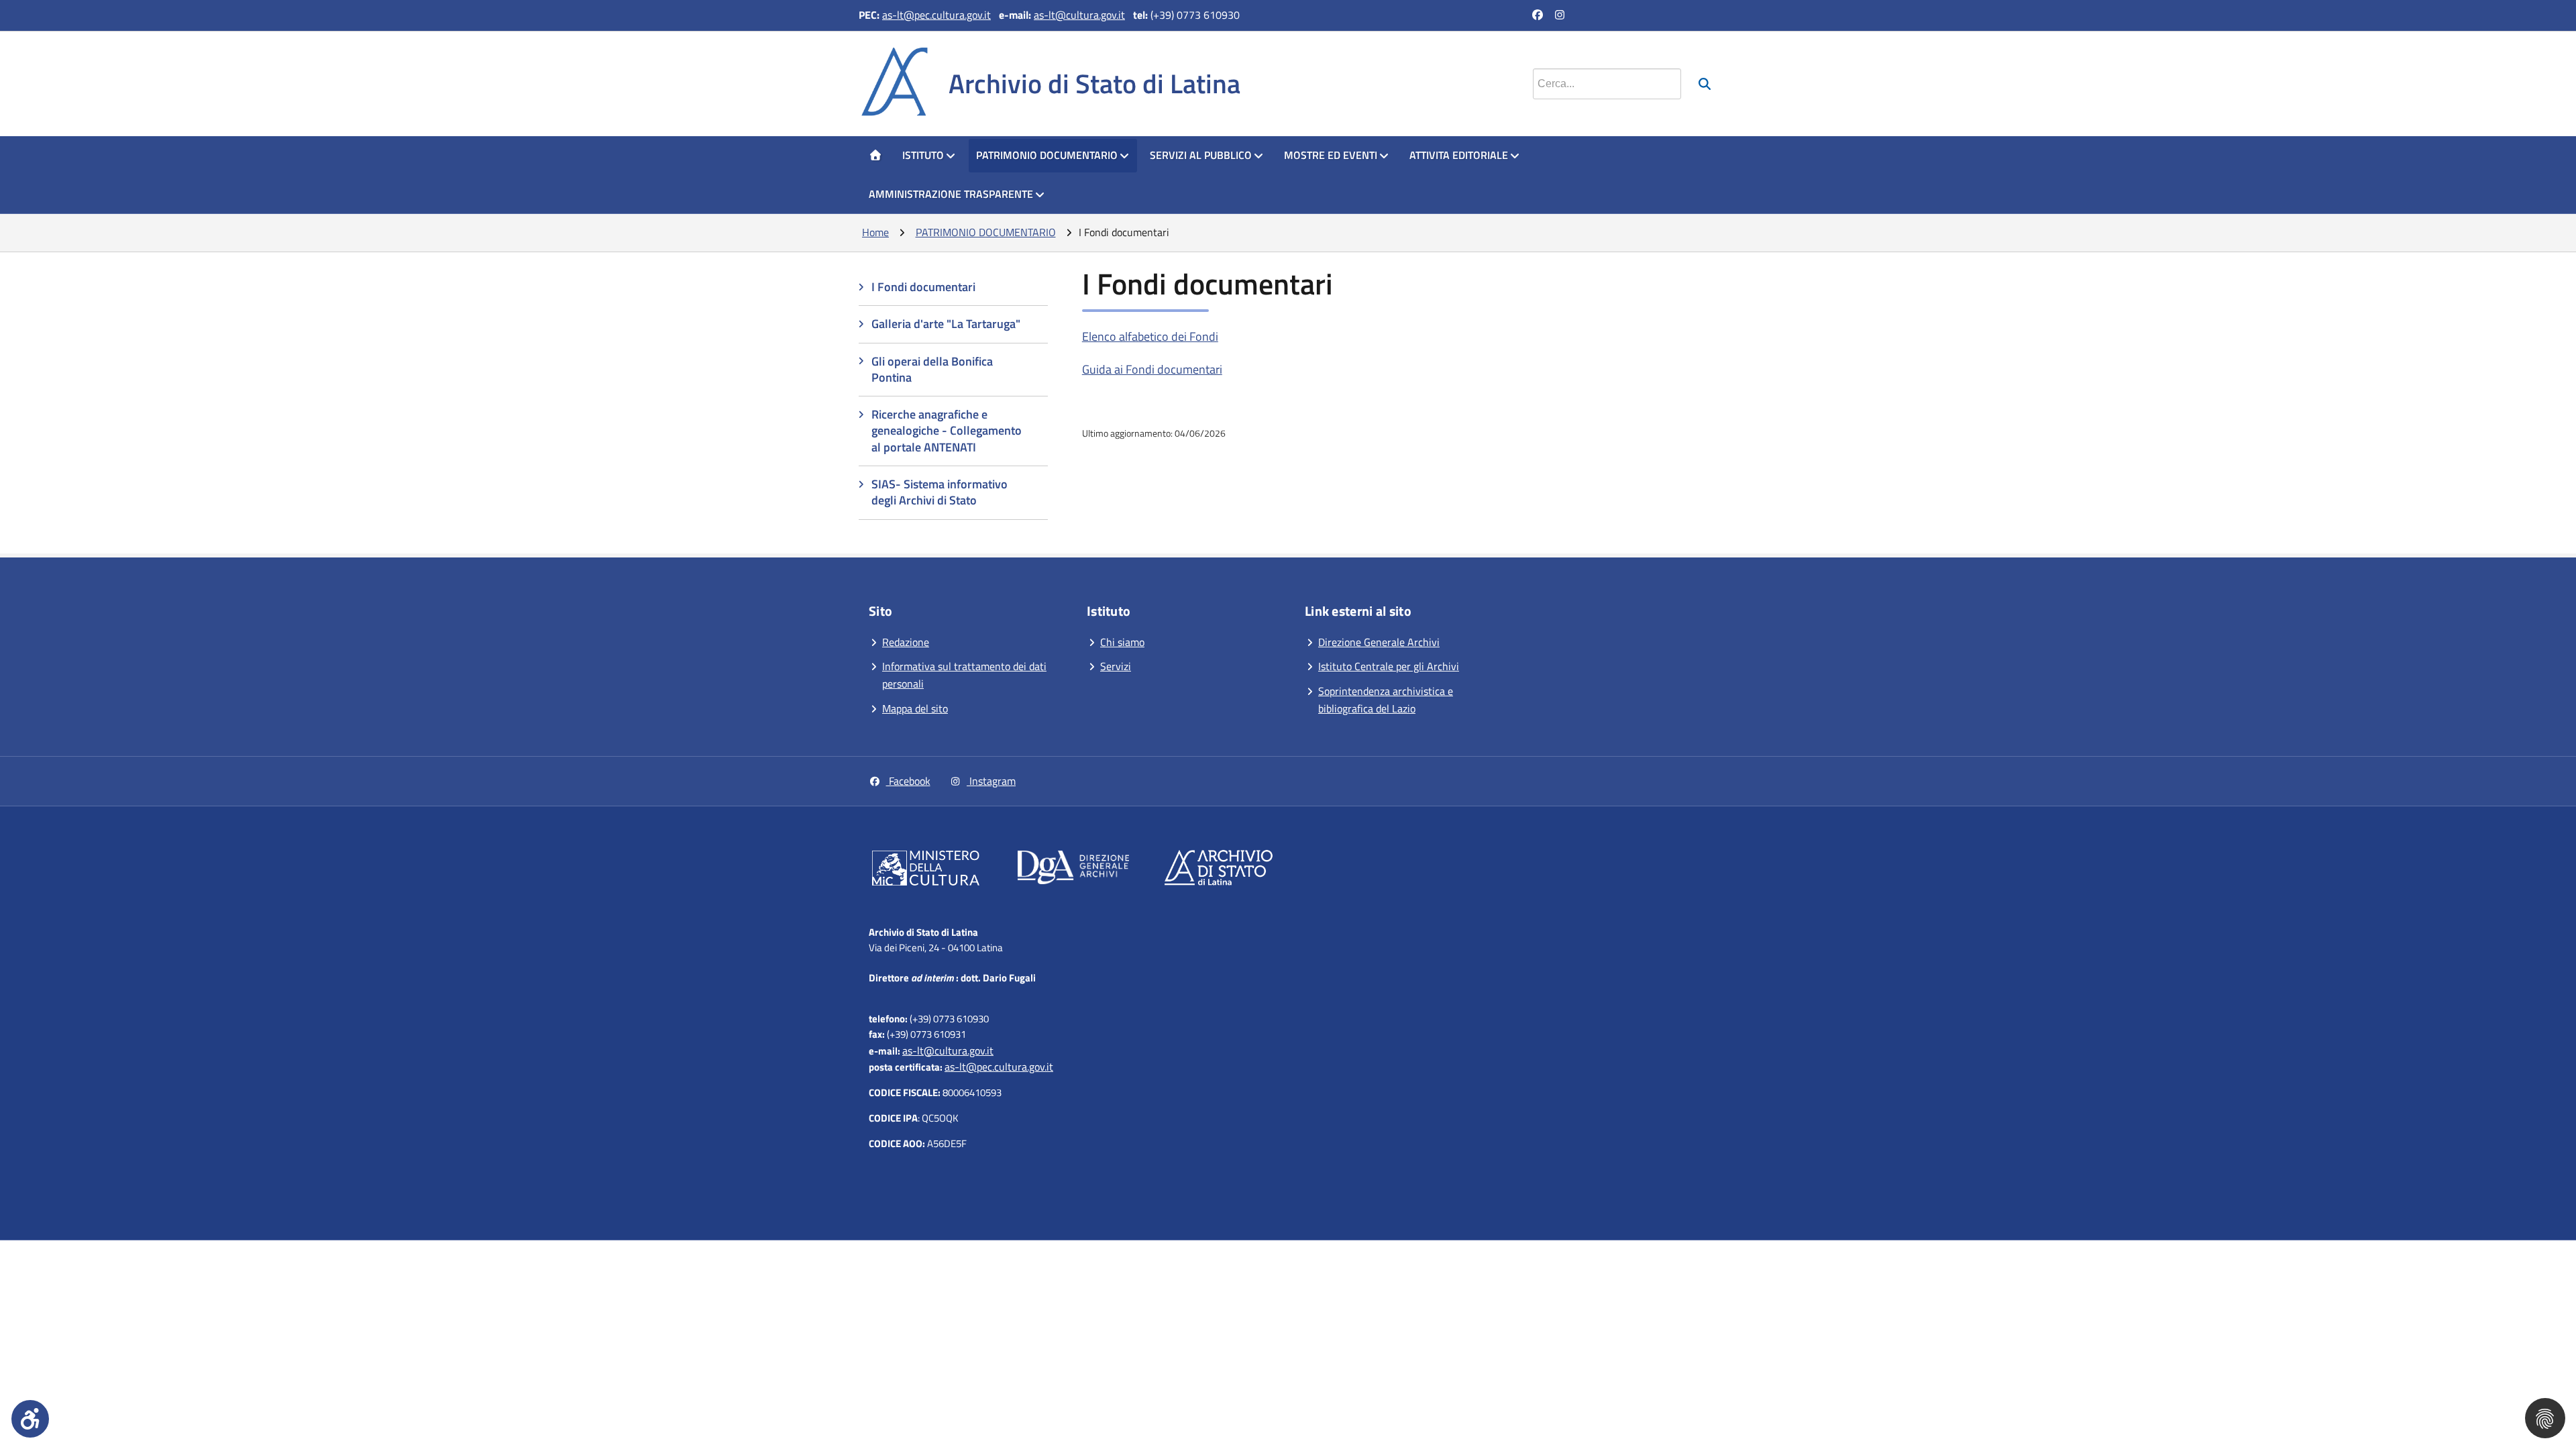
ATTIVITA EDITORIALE (1459, 155)
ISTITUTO (923, 155)
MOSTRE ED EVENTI (1331, 155)
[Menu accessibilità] (30, 1419)
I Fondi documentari (923, 287)
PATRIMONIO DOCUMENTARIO (1047, 155)
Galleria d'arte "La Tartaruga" (946, 324)
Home (875, 232)
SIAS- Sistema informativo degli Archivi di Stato (940, 492)
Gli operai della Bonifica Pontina (932, 369)
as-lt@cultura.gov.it (1079, 15)
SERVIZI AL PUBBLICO (1201, 155)
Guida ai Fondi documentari (1152, 369)
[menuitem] (875, 156)
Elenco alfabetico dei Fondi (1150, 336)
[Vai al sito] (926, 871)
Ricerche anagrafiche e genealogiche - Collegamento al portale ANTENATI (947, 431)
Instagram (991, 781)
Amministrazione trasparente (951, 194)
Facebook (908, 781)
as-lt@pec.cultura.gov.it (936, 15)
